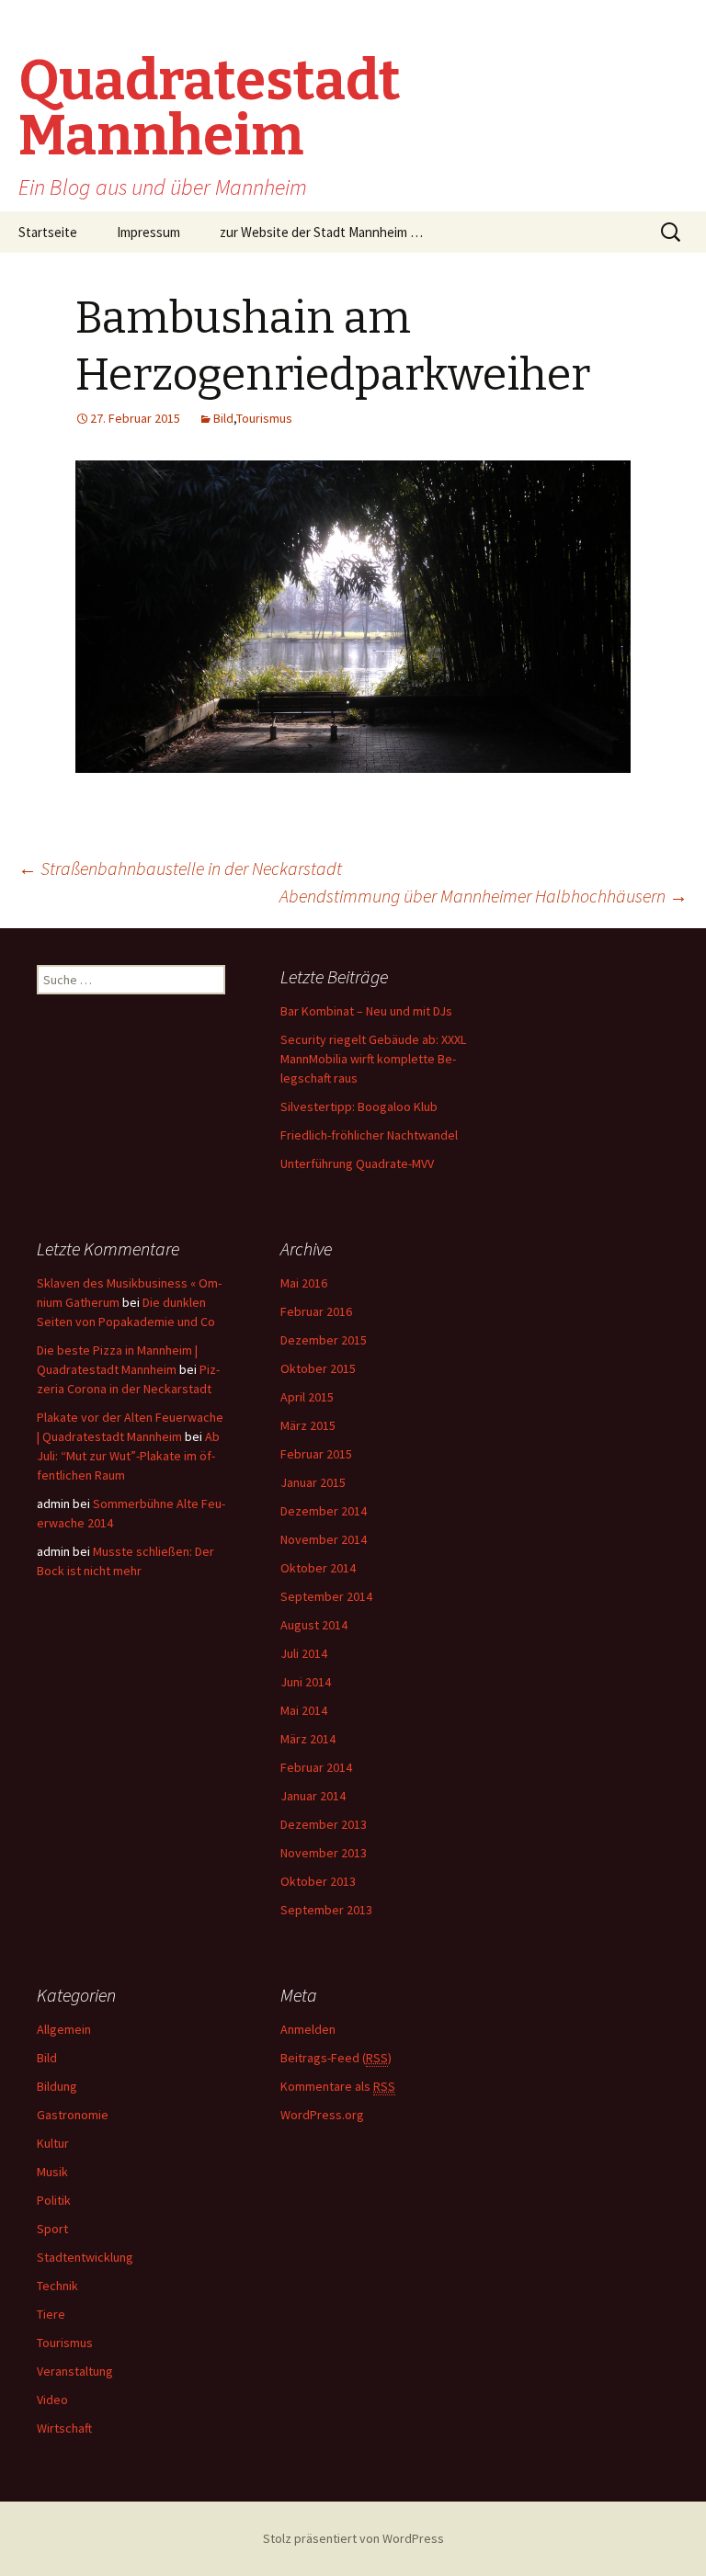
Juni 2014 (306, 1682)
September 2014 (326, 1596)
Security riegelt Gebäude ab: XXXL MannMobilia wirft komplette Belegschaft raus (373, 1059)
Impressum (148, 232)
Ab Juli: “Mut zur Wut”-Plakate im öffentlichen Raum (128, 1456)
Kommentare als (338, 2086)
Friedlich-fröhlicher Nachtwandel (369, 1135)
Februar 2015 (316, 1454)
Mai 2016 (304, 1283)
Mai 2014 (304, 1710)
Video (52, 2400)
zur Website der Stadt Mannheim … (321, 232)
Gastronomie (73, 2115)
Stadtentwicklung (85, 2257)
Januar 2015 (313, 1482)
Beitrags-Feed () (336, 2058)
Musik (52, 2172)
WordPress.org (322, 2115)
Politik (54, 2200)
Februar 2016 (316, 1311)
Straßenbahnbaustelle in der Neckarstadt (180, 868)
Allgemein (64, 2029)
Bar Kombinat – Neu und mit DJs (366, 1011)
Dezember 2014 (324, 1511)
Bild (223, 418)
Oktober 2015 (318, 1368)
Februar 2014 (316, 1767)
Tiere (51, 2314)
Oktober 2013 (318, 1881)
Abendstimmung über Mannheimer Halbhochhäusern (484, 896)
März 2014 (308, 1739)
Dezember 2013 (324, 1824)
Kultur (53, 2143)
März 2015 (308, 1425)
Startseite (48, 232)
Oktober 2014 (318, 1568)
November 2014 (324, 1539)
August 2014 (314, 1625)
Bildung (57, 2086)
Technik (57, 2286)
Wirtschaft (64, 2428)
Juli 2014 (304, 1653)
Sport (52, 2229)
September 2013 (326, 1910)
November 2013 (324, 1853)
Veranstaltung (75, 2371)
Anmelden (308, 2029)
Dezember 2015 (324, 1340)
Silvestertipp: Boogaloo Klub (359, 1106)
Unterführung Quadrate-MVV (357, 1163)
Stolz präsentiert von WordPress (353, 2538)
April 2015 (307, 1397)
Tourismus (264, 418)
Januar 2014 (313, 1796)
